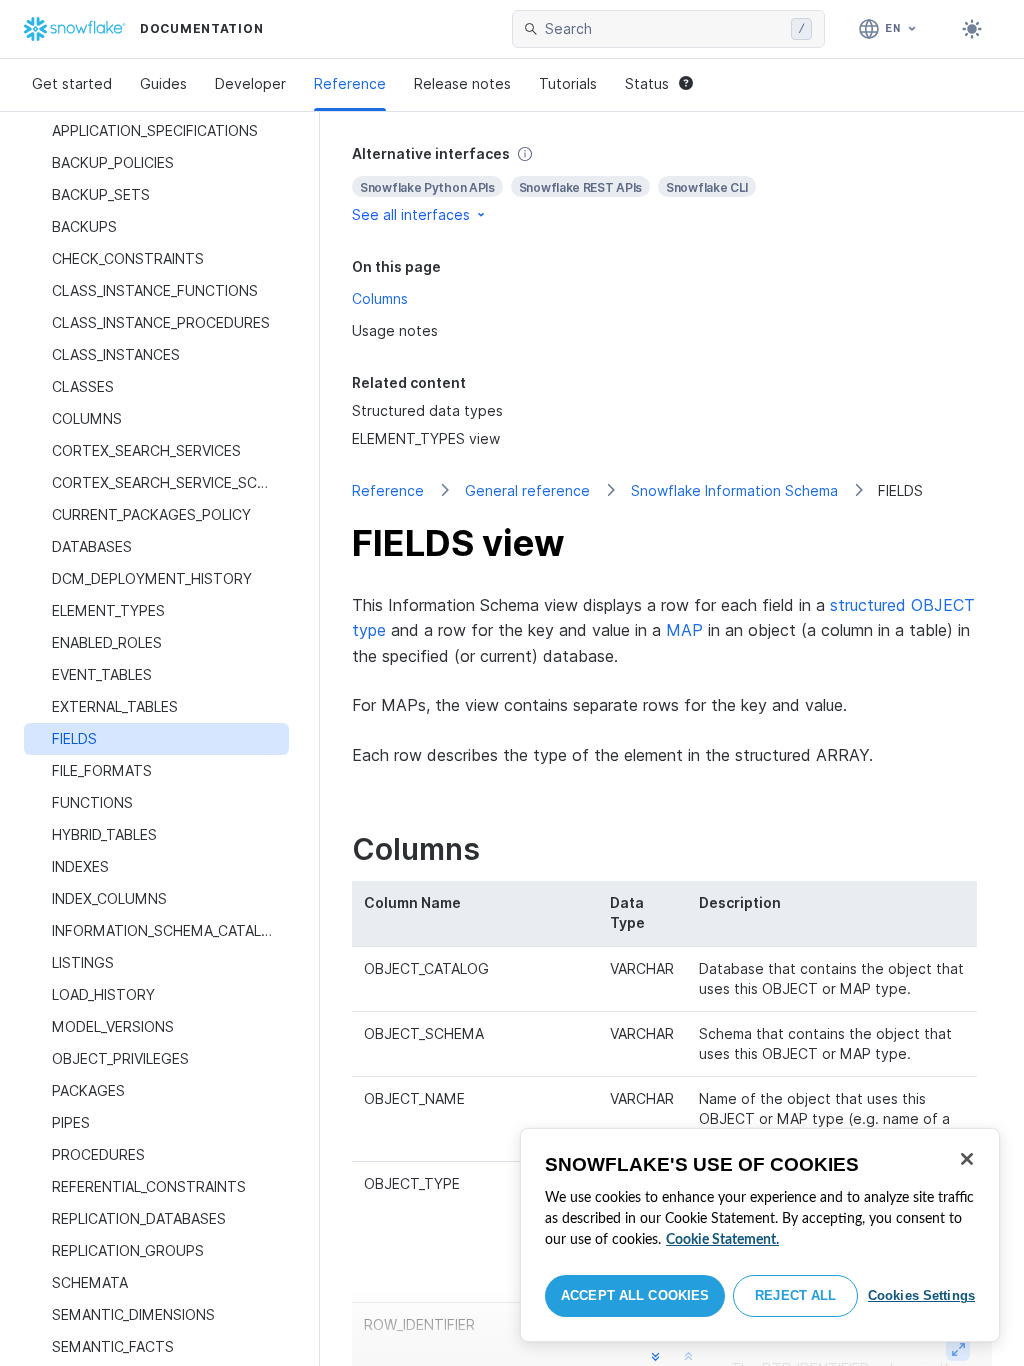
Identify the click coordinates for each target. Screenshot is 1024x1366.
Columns (380, 298)
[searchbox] (664, 29)
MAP (684, 630)
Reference (350, 83)
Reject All (795, 1295)
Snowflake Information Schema (734, 490)
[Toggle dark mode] (972, 29)
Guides (163, 83)
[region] (760, 1235)
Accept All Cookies (635, 1295)
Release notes (462, 83)
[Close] (967, 1159)
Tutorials (568, 83)
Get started (72, 83)
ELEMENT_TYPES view (426, 438)
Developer (250, 83)
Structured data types (427, 410)
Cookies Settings (921, 1295)
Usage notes (395, 330)
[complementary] (672, 184)
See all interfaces (411, 214)
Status (647, 83)
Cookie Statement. (722, 1240)
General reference (527, 490)
